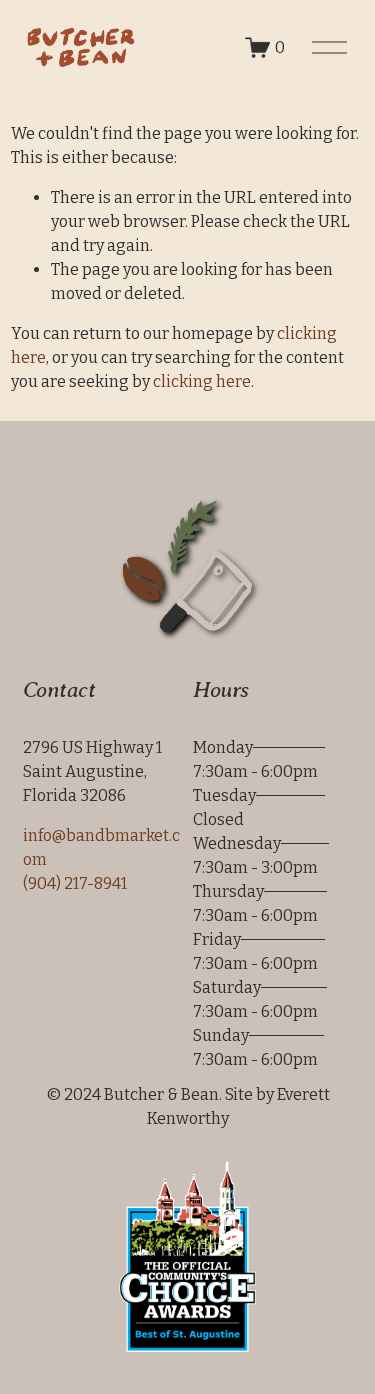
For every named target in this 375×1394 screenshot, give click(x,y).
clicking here (202, 381)
